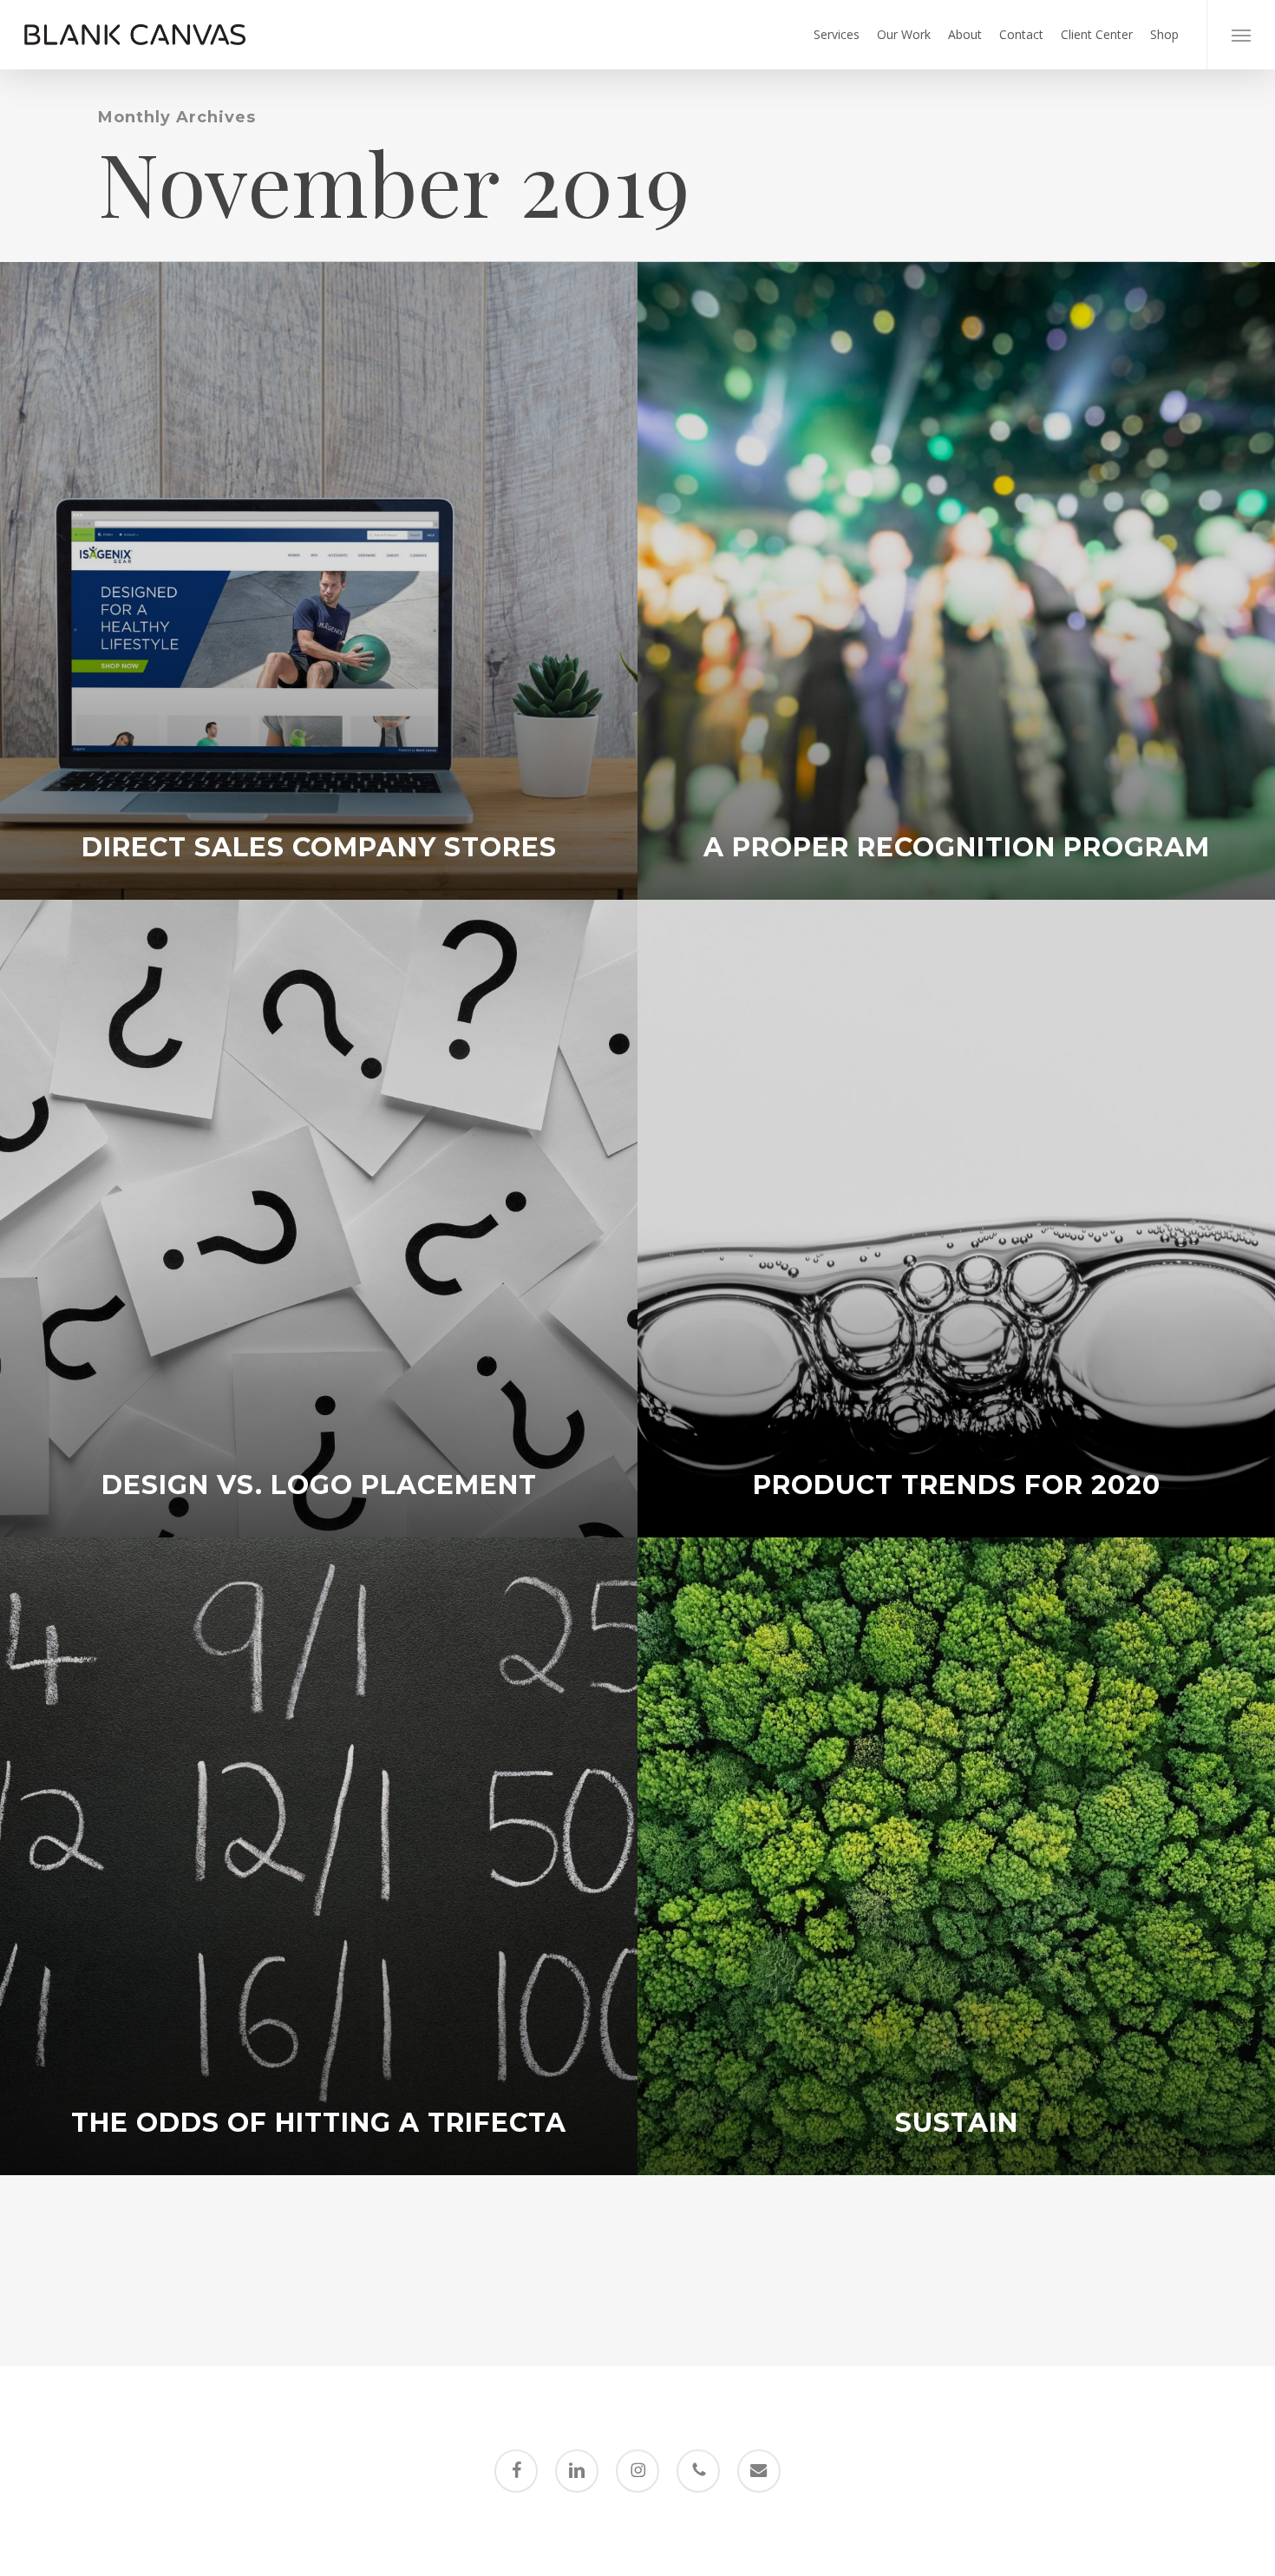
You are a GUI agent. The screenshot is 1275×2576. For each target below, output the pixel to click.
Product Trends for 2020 (957, 1485)
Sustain (957, 2123)
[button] (1241, 35)
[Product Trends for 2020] (956, 1219)
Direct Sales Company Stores (319, 848)
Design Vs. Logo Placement (319, 1485)
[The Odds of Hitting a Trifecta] (319, 1856)
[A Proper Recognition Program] (956, 581)
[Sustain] (956, 1856)
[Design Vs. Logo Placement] (319, 1219)
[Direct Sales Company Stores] (319, 581)
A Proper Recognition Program (957, 848)
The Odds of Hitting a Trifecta (319, 2123)
